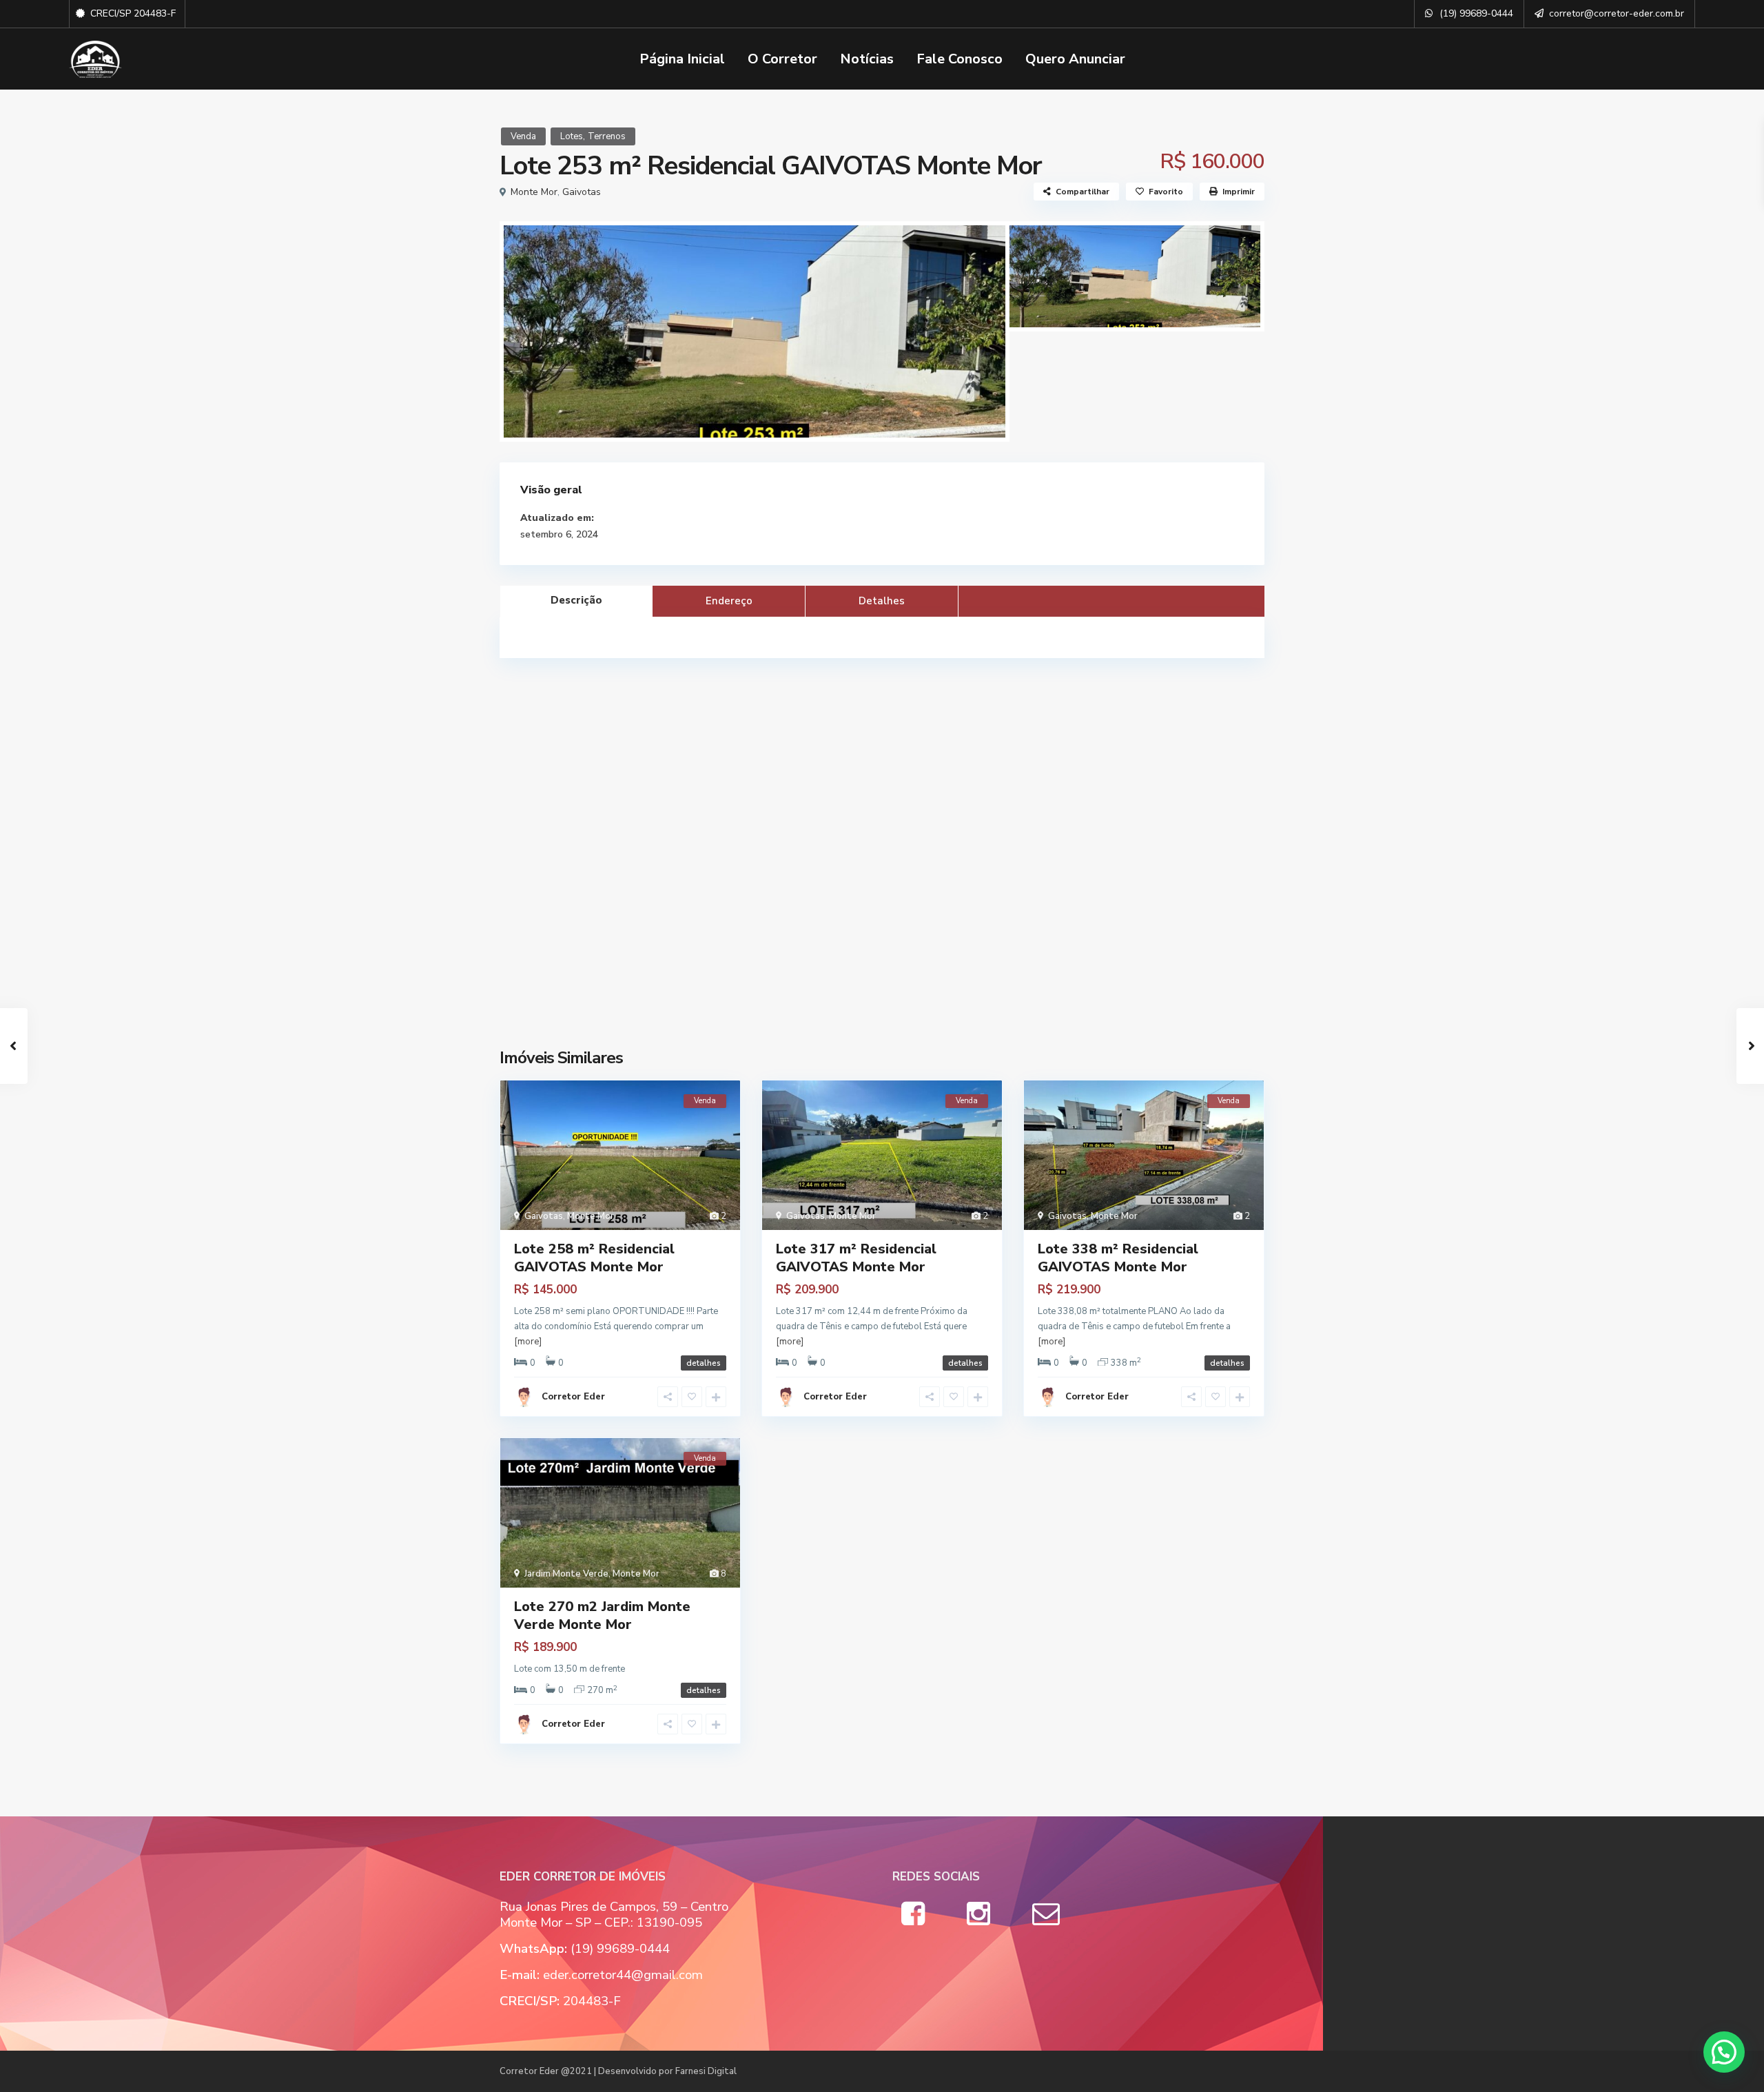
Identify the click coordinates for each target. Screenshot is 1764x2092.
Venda (523, 136)
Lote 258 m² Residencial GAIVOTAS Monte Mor (594, 1258)
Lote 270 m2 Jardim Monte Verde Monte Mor (602, 1616)
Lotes (572, 136)
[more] (528, 1342)
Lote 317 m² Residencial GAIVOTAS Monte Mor (856, 1258)
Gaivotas (582, 192)
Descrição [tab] (576, 600)
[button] (1724, 2052)
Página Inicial (682, 59)
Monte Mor (534, 192)
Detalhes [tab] (882, 601)
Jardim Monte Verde (566, 1574)
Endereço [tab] (729, 601)
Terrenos (607, 136)
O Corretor (782, 59)
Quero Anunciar (1075, 59)
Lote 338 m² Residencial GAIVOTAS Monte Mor (1118, 1258)
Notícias (867, 59)
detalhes (704, 1363)
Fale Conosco (960, 59)
